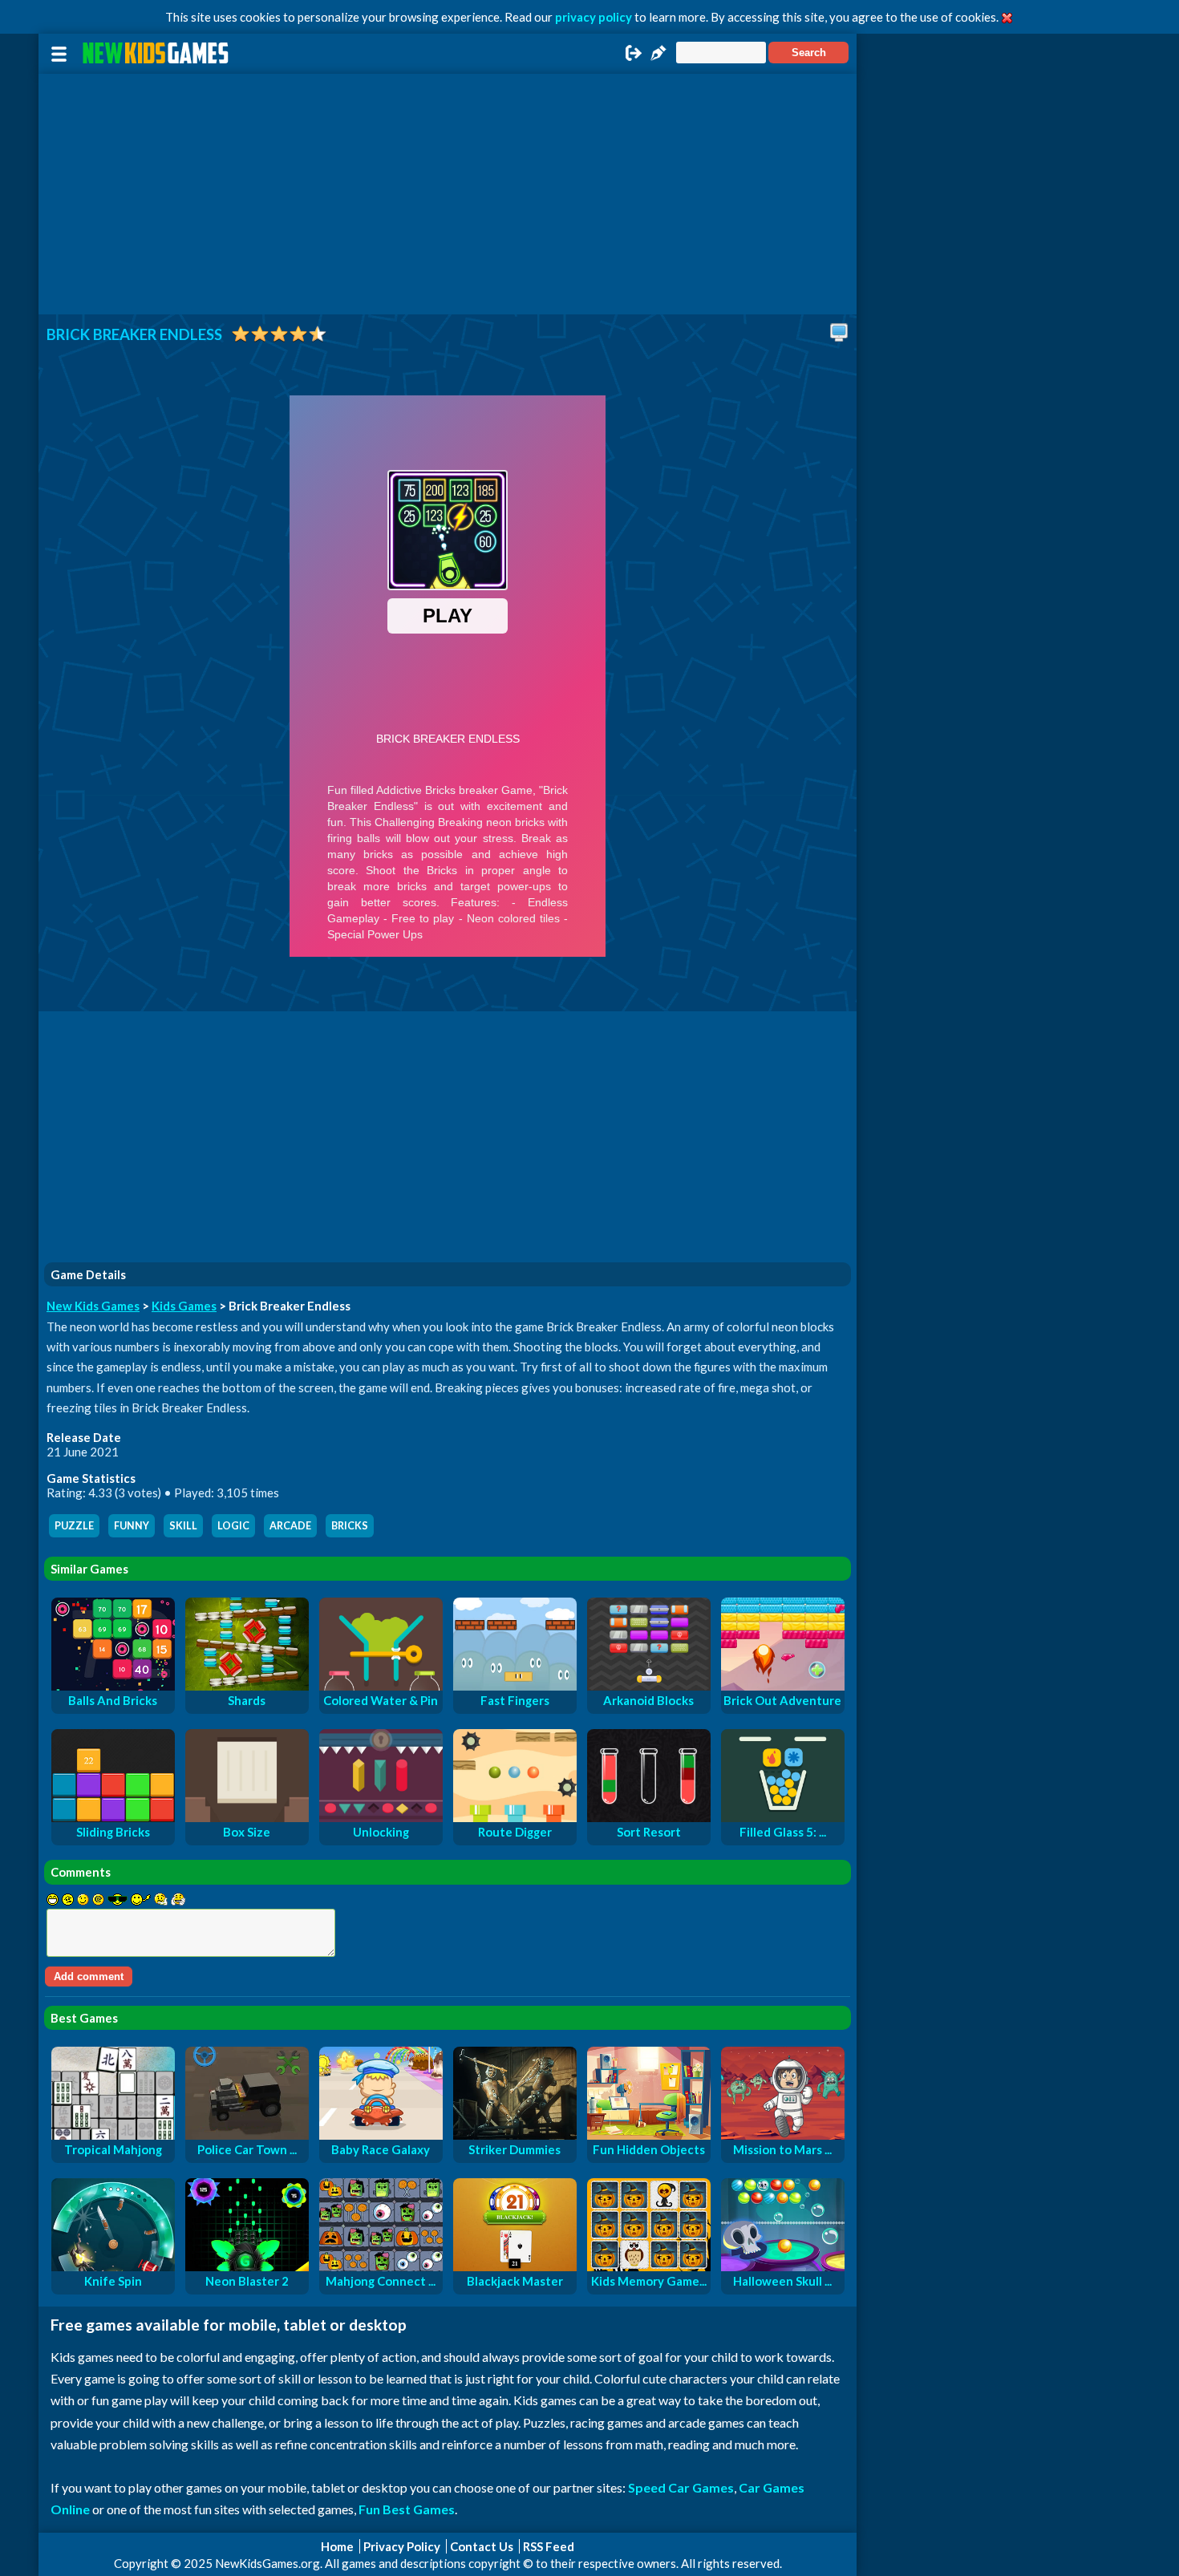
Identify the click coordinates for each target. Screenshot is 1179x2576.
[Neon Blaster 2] (247, 2266)
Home (337, 2546)
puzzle (74, 1526)
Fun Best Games (407, 2509)
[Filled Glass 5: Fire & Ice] (783, 1817)
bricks (350, 1526)
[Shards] (247, 1686)
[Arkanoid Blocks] (649, 1686)
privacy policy (594, 17)
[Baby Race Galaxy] (381, 2135)
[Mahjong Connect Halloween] (381, 2266)
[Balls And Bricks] (113, 1686)
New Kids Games (93, 1306)
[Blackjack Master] (515, 2266)
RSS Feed (549, 2546)
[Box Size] (247, 1817)
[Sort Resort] (649, 1817)
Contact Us (482, 2546)
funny (132, 1526)
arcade (290, 1526)
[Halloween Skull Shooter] (783, 2266)
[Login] (634, 58)
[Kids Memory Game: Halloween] (649, 2266)
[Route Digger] (515, 1817)
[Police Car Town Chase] (247, 2135)
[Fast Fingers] (515, 1686)
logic (233, 1526)
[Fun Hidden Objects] (649, 2135)
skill (183, 1526)
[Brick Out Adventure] (783, 1686)
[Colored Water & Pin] (381, 1686)
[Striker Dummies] (515, 2135)
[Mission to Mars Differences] (783, 2135)
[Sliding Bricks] (113, 1817)
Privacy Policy (402, 2546)
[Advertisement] (448, 194)
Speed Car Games (681, 2487)
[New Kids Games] (158, 53)
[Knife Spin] (113, 2266)
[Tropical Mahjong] (113, 2135)
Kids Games (184, 1306)
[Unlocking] (381, 1817)
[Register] (658, 58)
